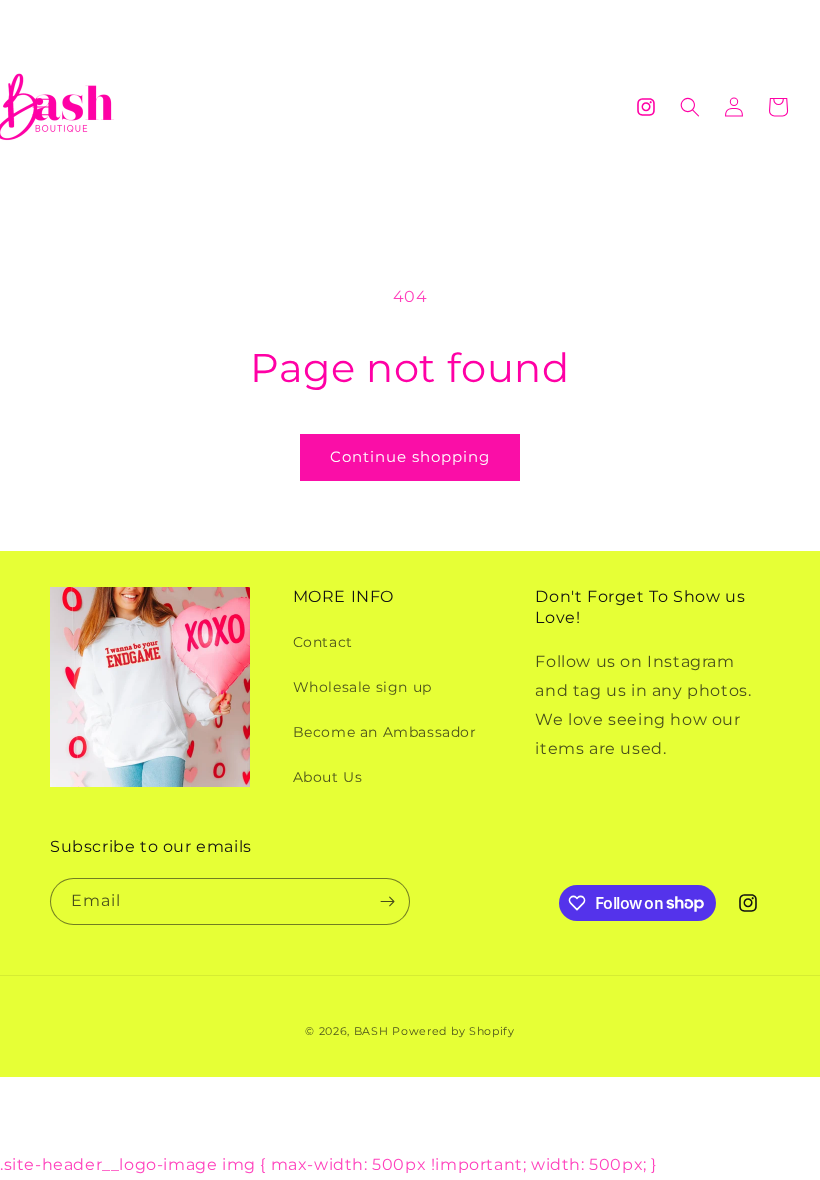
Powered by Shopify (453, 1031)
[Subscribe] (387, 901)
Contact (323, 642)
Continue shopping (410, 456)
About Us (328, 777)
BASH (371, 1031)
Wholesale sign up (362, 687)
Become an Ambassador (385, 732)
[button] (42, 107)
